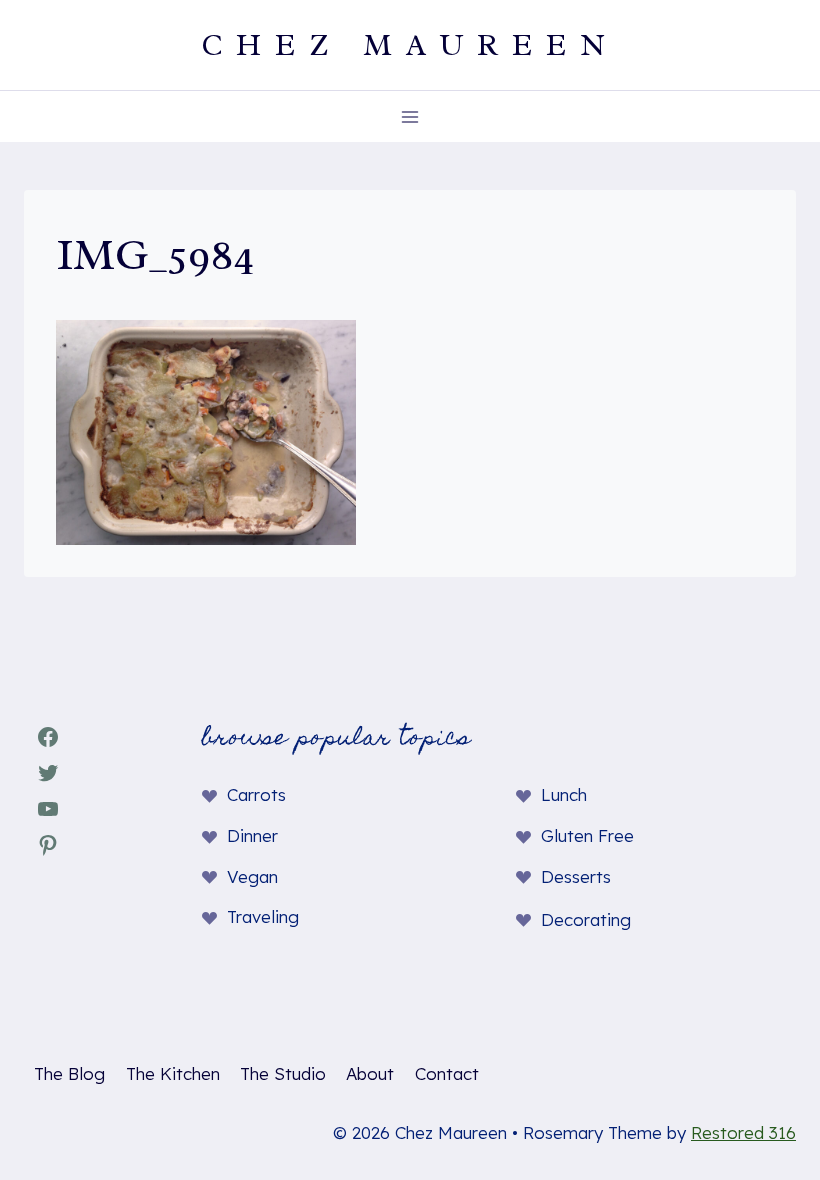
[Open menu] (410, 116)
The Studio (283, 1073)
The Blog (69, 1073)
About (370, 1073)
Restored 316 (743, 1132)
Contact (447, 1073)
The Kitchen (173, 1073)
